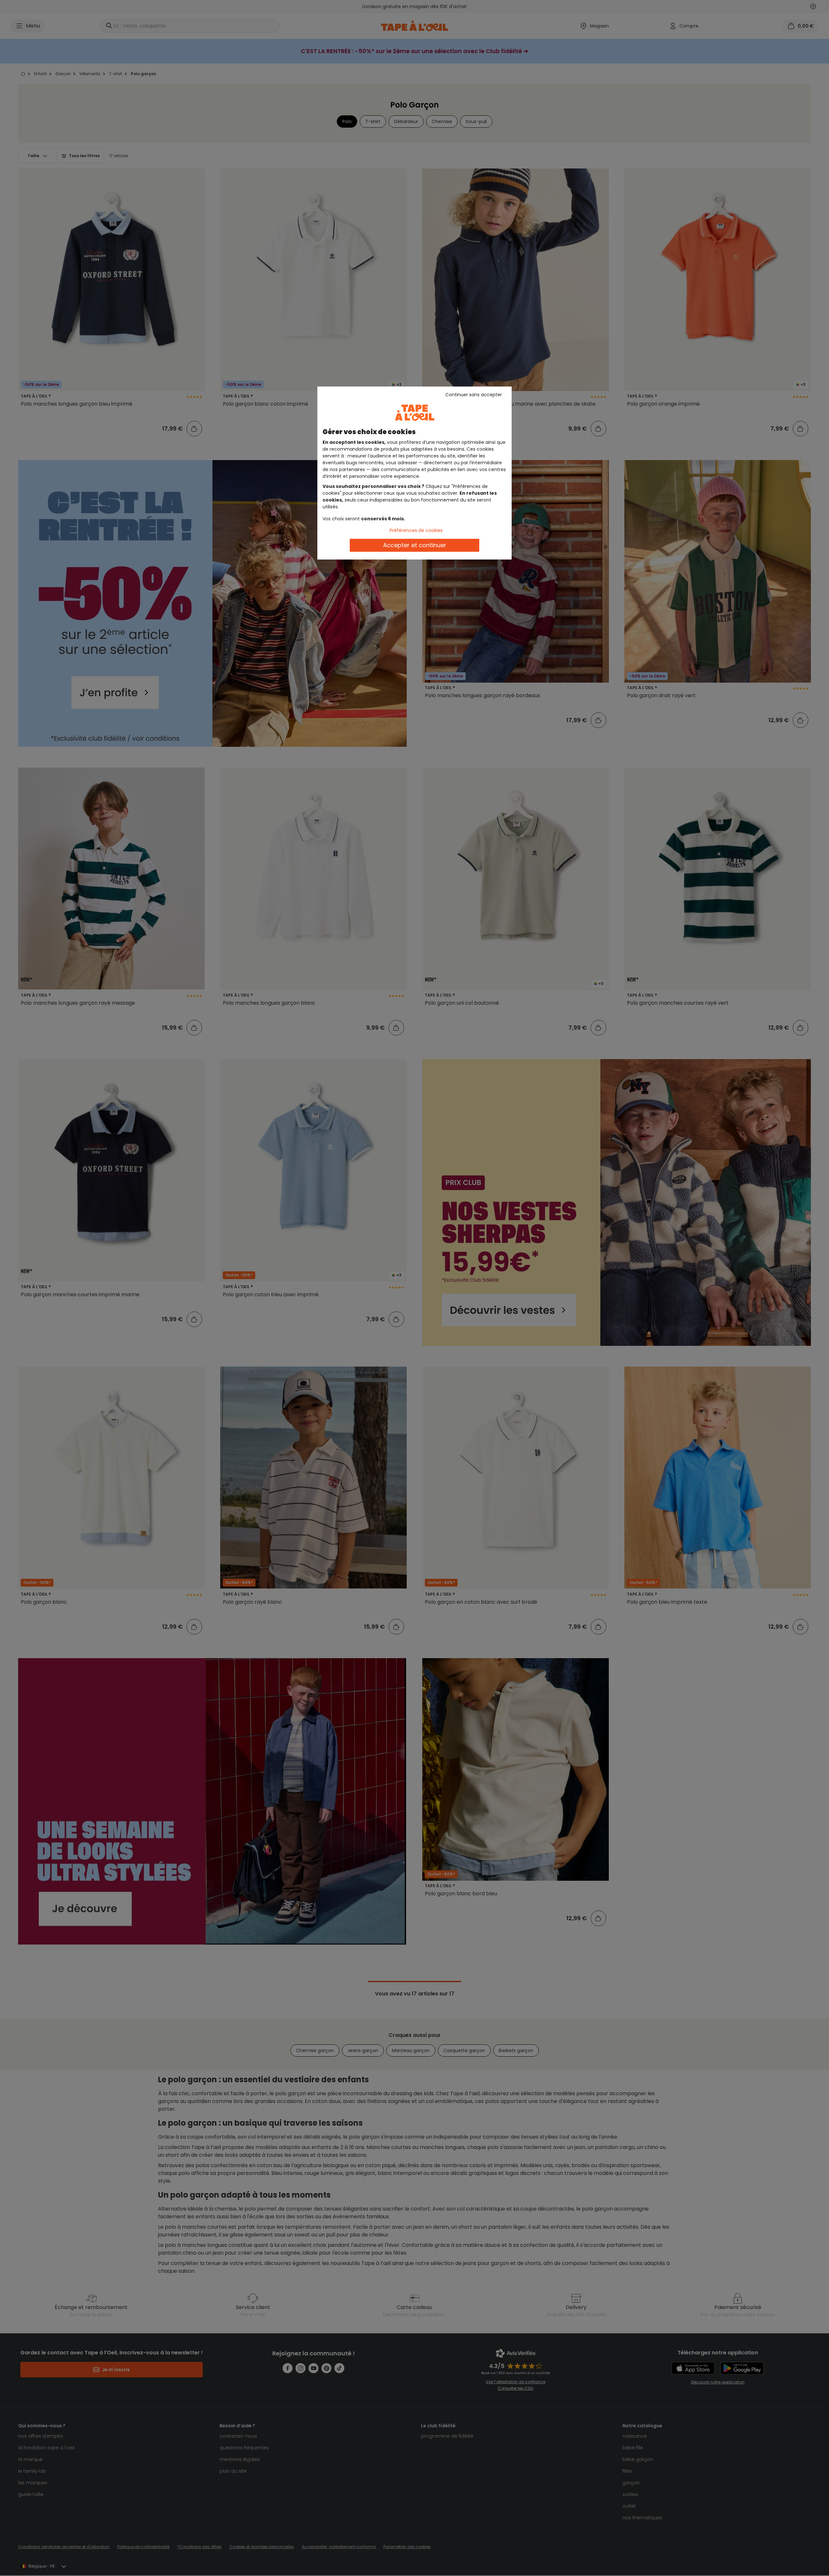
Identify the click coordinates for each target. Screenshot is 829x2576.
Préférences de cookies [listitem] (416, 530)
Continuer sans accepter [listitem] (474, 395)
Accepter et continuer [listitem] (415, 545)
